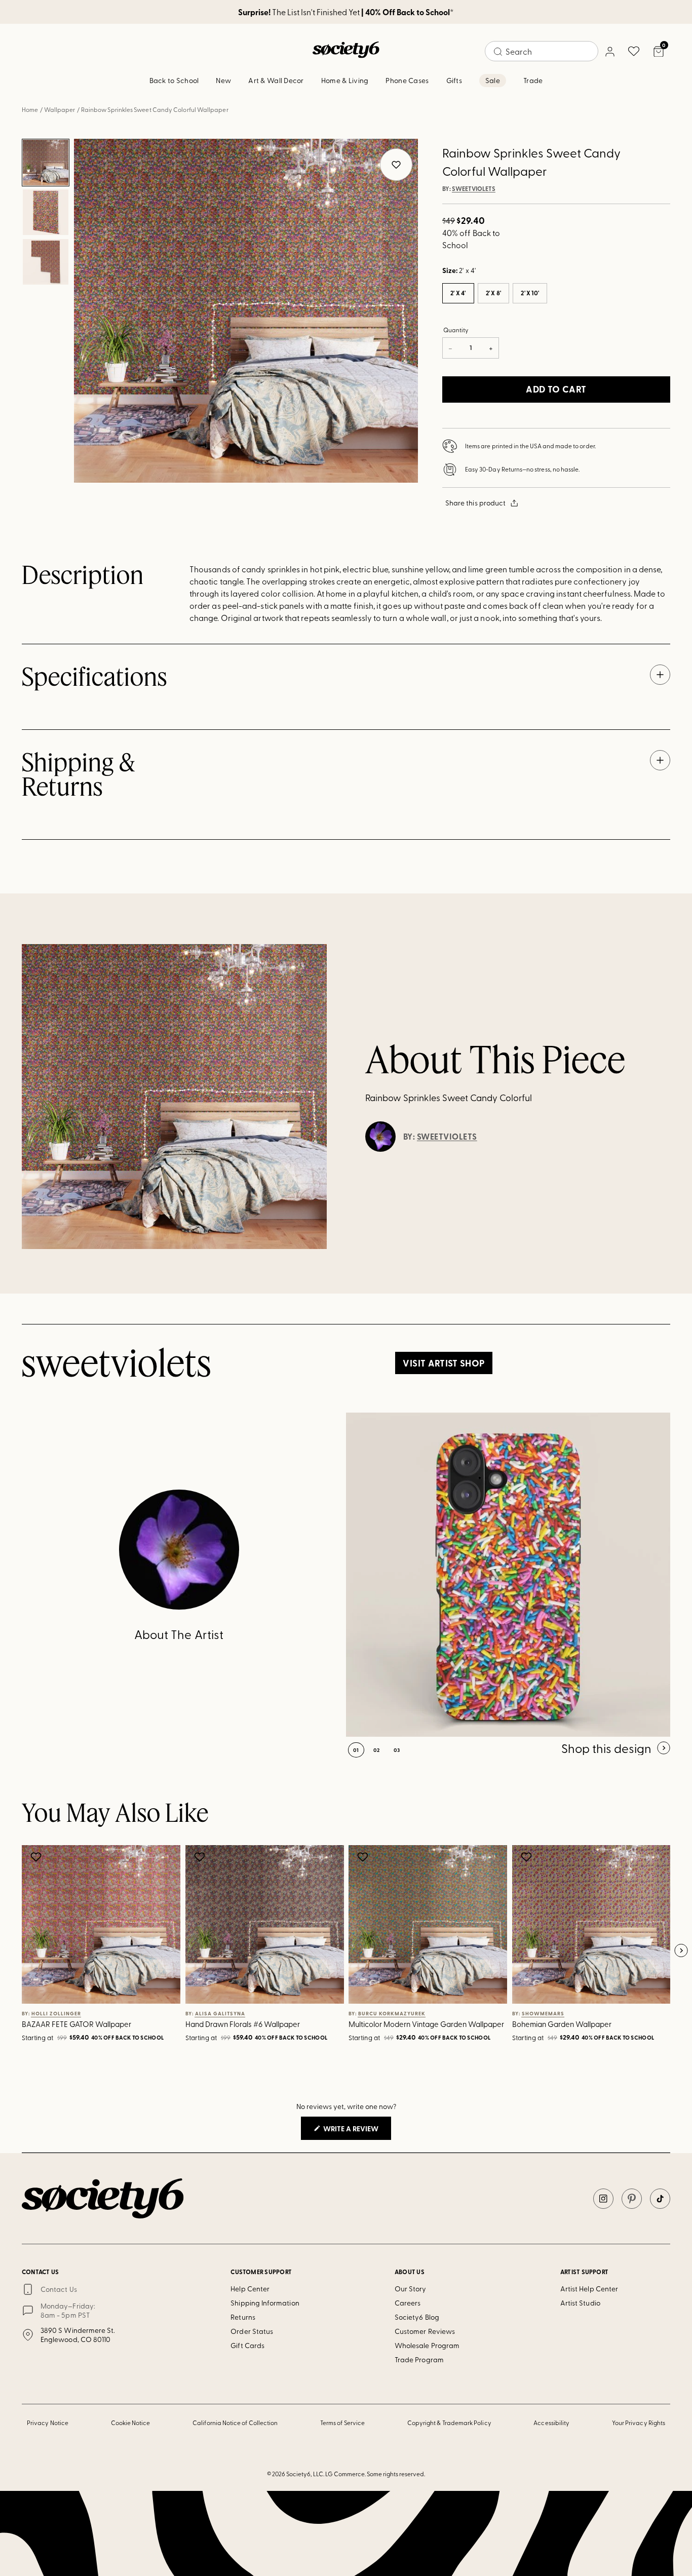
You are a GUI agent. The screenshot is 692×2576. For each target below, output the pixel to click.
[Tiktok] (660, 2199)
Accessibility (551, 2423)
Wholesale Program (427, 2345)
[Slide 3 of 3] (46, 262)
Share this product (475, 503)
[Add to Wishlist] (37, 1857)
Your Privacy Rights (639, 2423)
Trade (533, 80)
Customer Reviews (425, 2331)
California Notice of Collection (235, 2423)
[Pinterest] (632, 2199)
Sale (493, 80)
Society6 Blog (417, 2317)
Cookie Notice (131, 2423)
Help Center (250, 2289)
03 (397, 1750)
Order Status (252, 2331)
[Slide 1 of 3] (46, 163)
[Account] (609, 51)
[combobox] (542, 51)
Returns (243, 2317)
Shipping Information (265, 2303)
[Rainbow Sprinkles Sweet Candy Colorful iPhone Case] (508, 1575)
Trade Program (419, 2359)
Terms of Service (342, 2423)
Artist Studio (580, 2303)
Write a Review (356, 2131)
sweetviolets (474, 189)
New (223, 80)
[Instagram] (603, 2199)
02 (377, 1750)
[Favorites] (634, 51)
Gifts (454, 80)
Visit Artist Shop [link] (444, 1363)
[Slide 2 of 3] (46, 212)
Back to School (174, 80)
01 (356, 1750)
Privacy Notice (48, 2423)
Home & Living (345, 80)
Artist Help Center (589, 2289)
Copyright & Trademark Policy (449, 2423)
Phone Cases (407, 80)
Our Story (411, 2289)
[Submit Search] (498, 52)
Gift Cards (247, 2345)
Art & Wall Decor (276, 80)
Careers (408, 2303)
